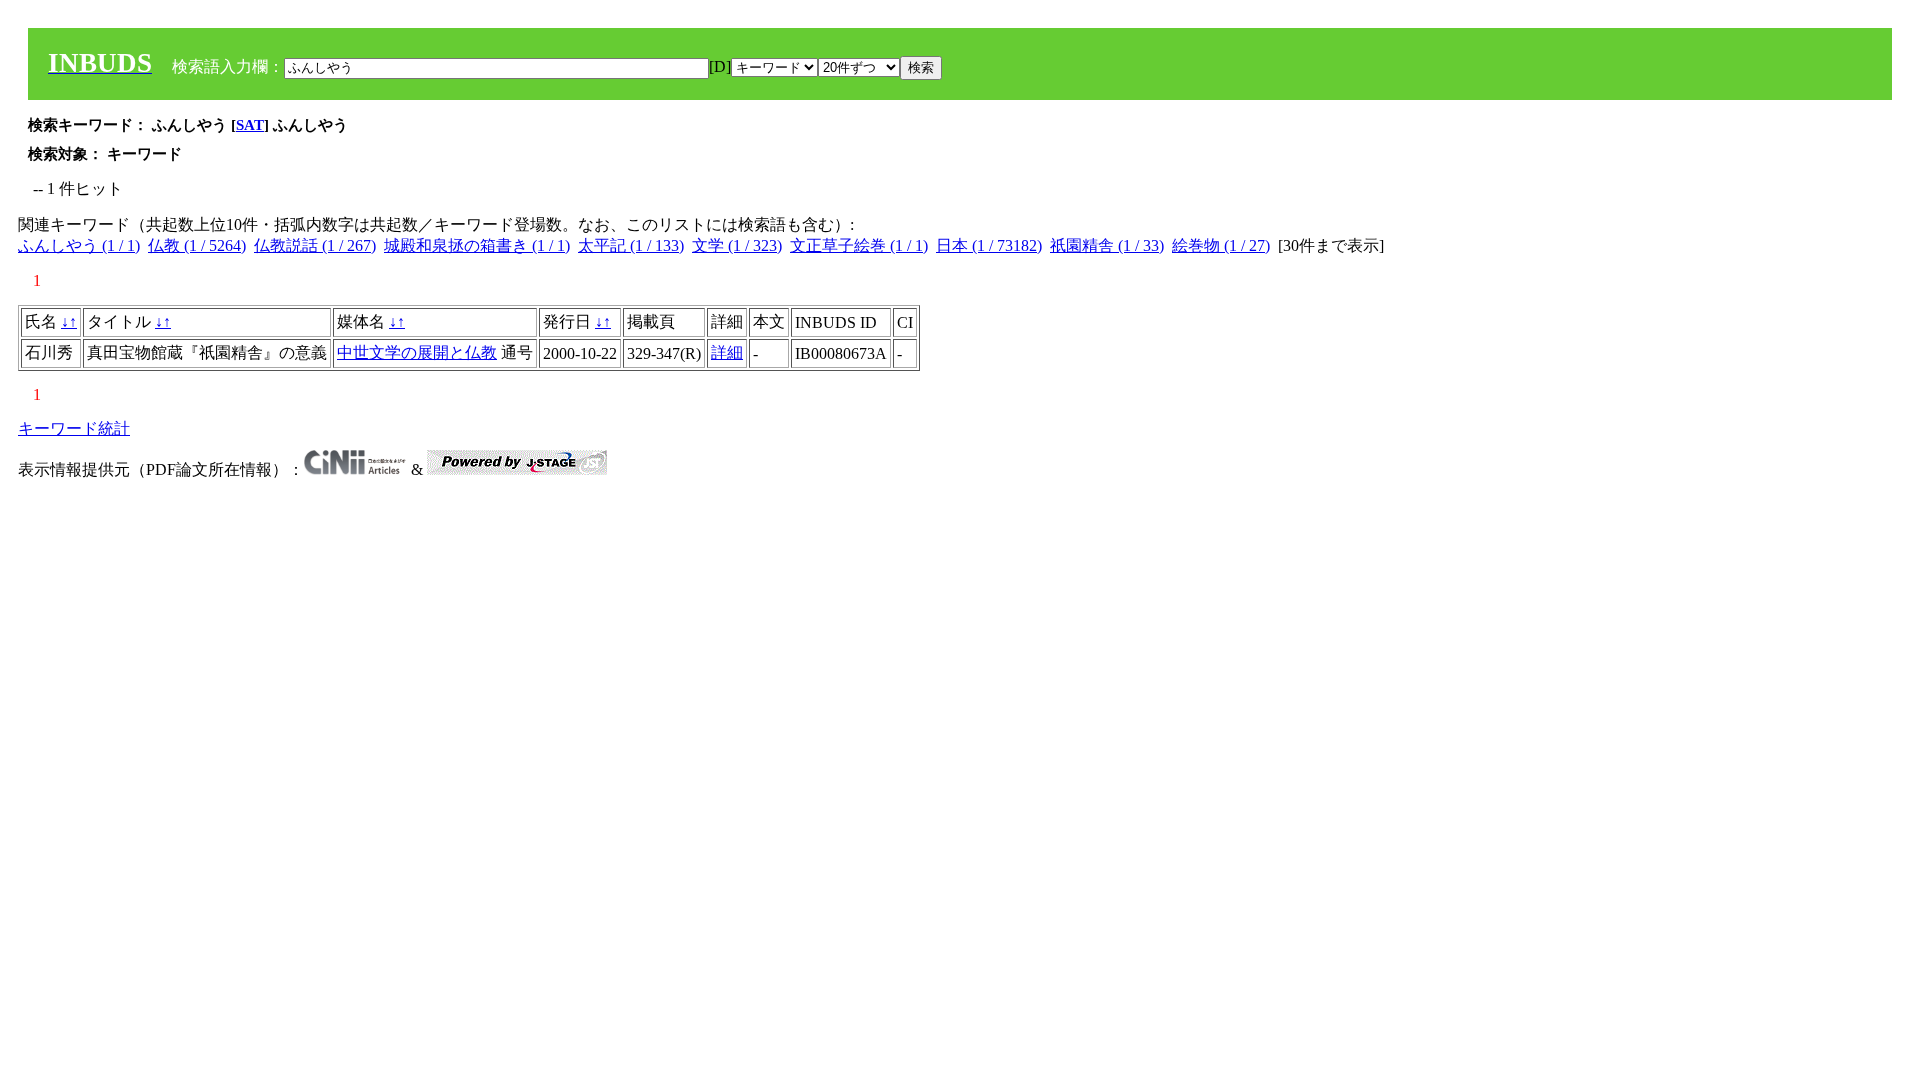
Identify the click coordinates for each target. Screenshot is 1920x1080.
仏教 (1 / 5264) (197, 245)
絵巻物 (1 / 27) (1221, 245)
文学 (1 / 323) (737, 245)
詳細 (727, 352)
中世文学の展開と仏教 (417, 352)
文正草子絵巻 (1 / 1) (859, 245)
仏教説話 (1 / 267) (315, 245)
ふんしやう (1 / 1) (79, 245)
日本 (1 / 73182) (989, 245)
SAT (250, 125)
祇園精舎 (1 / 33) (1107, 245)
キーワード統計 (74, 428)
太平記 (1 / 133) (631, 245)
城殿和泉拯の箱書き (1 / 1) (477, 245)
